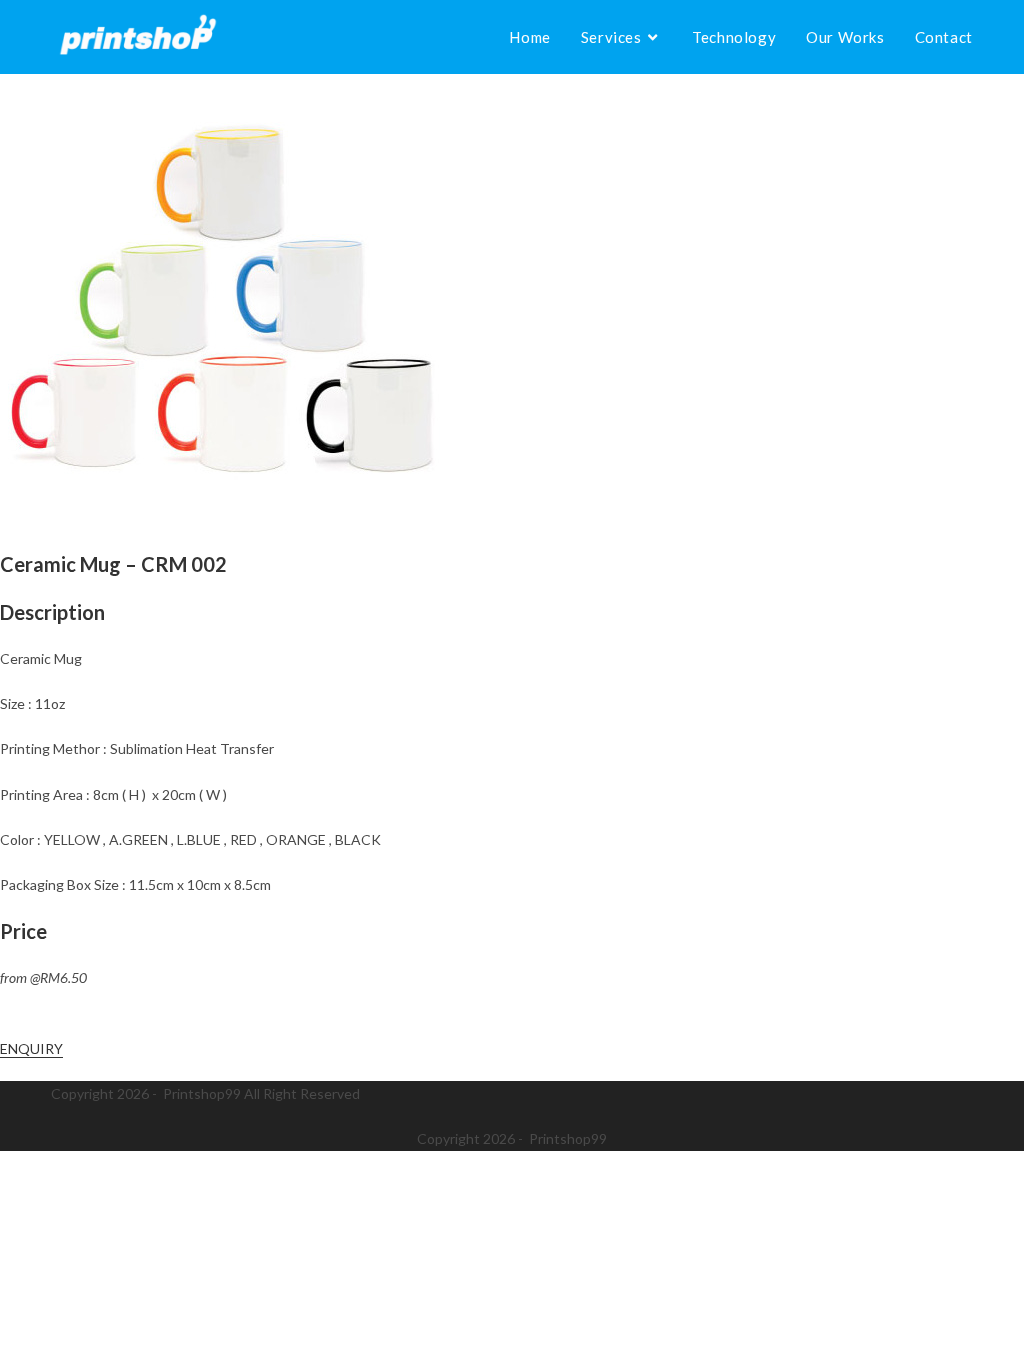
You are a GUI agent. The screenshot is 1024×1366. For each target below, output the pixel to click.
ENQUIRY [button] (31, 1048)
